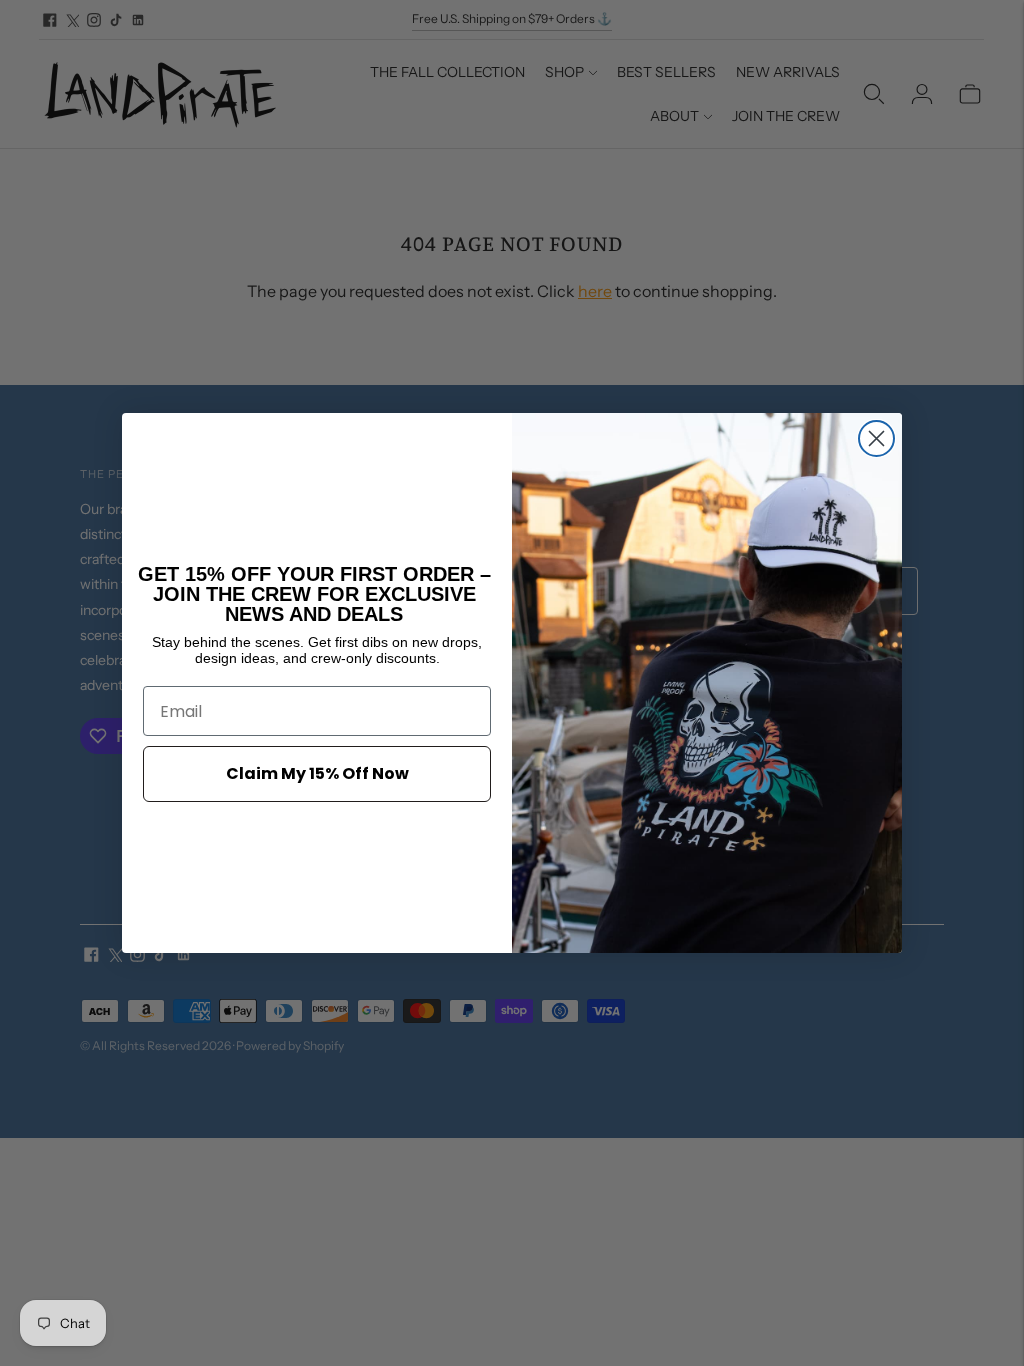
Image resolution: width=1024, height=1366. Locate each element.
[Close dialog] (876, 438)
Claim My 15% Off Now (317, 773)
